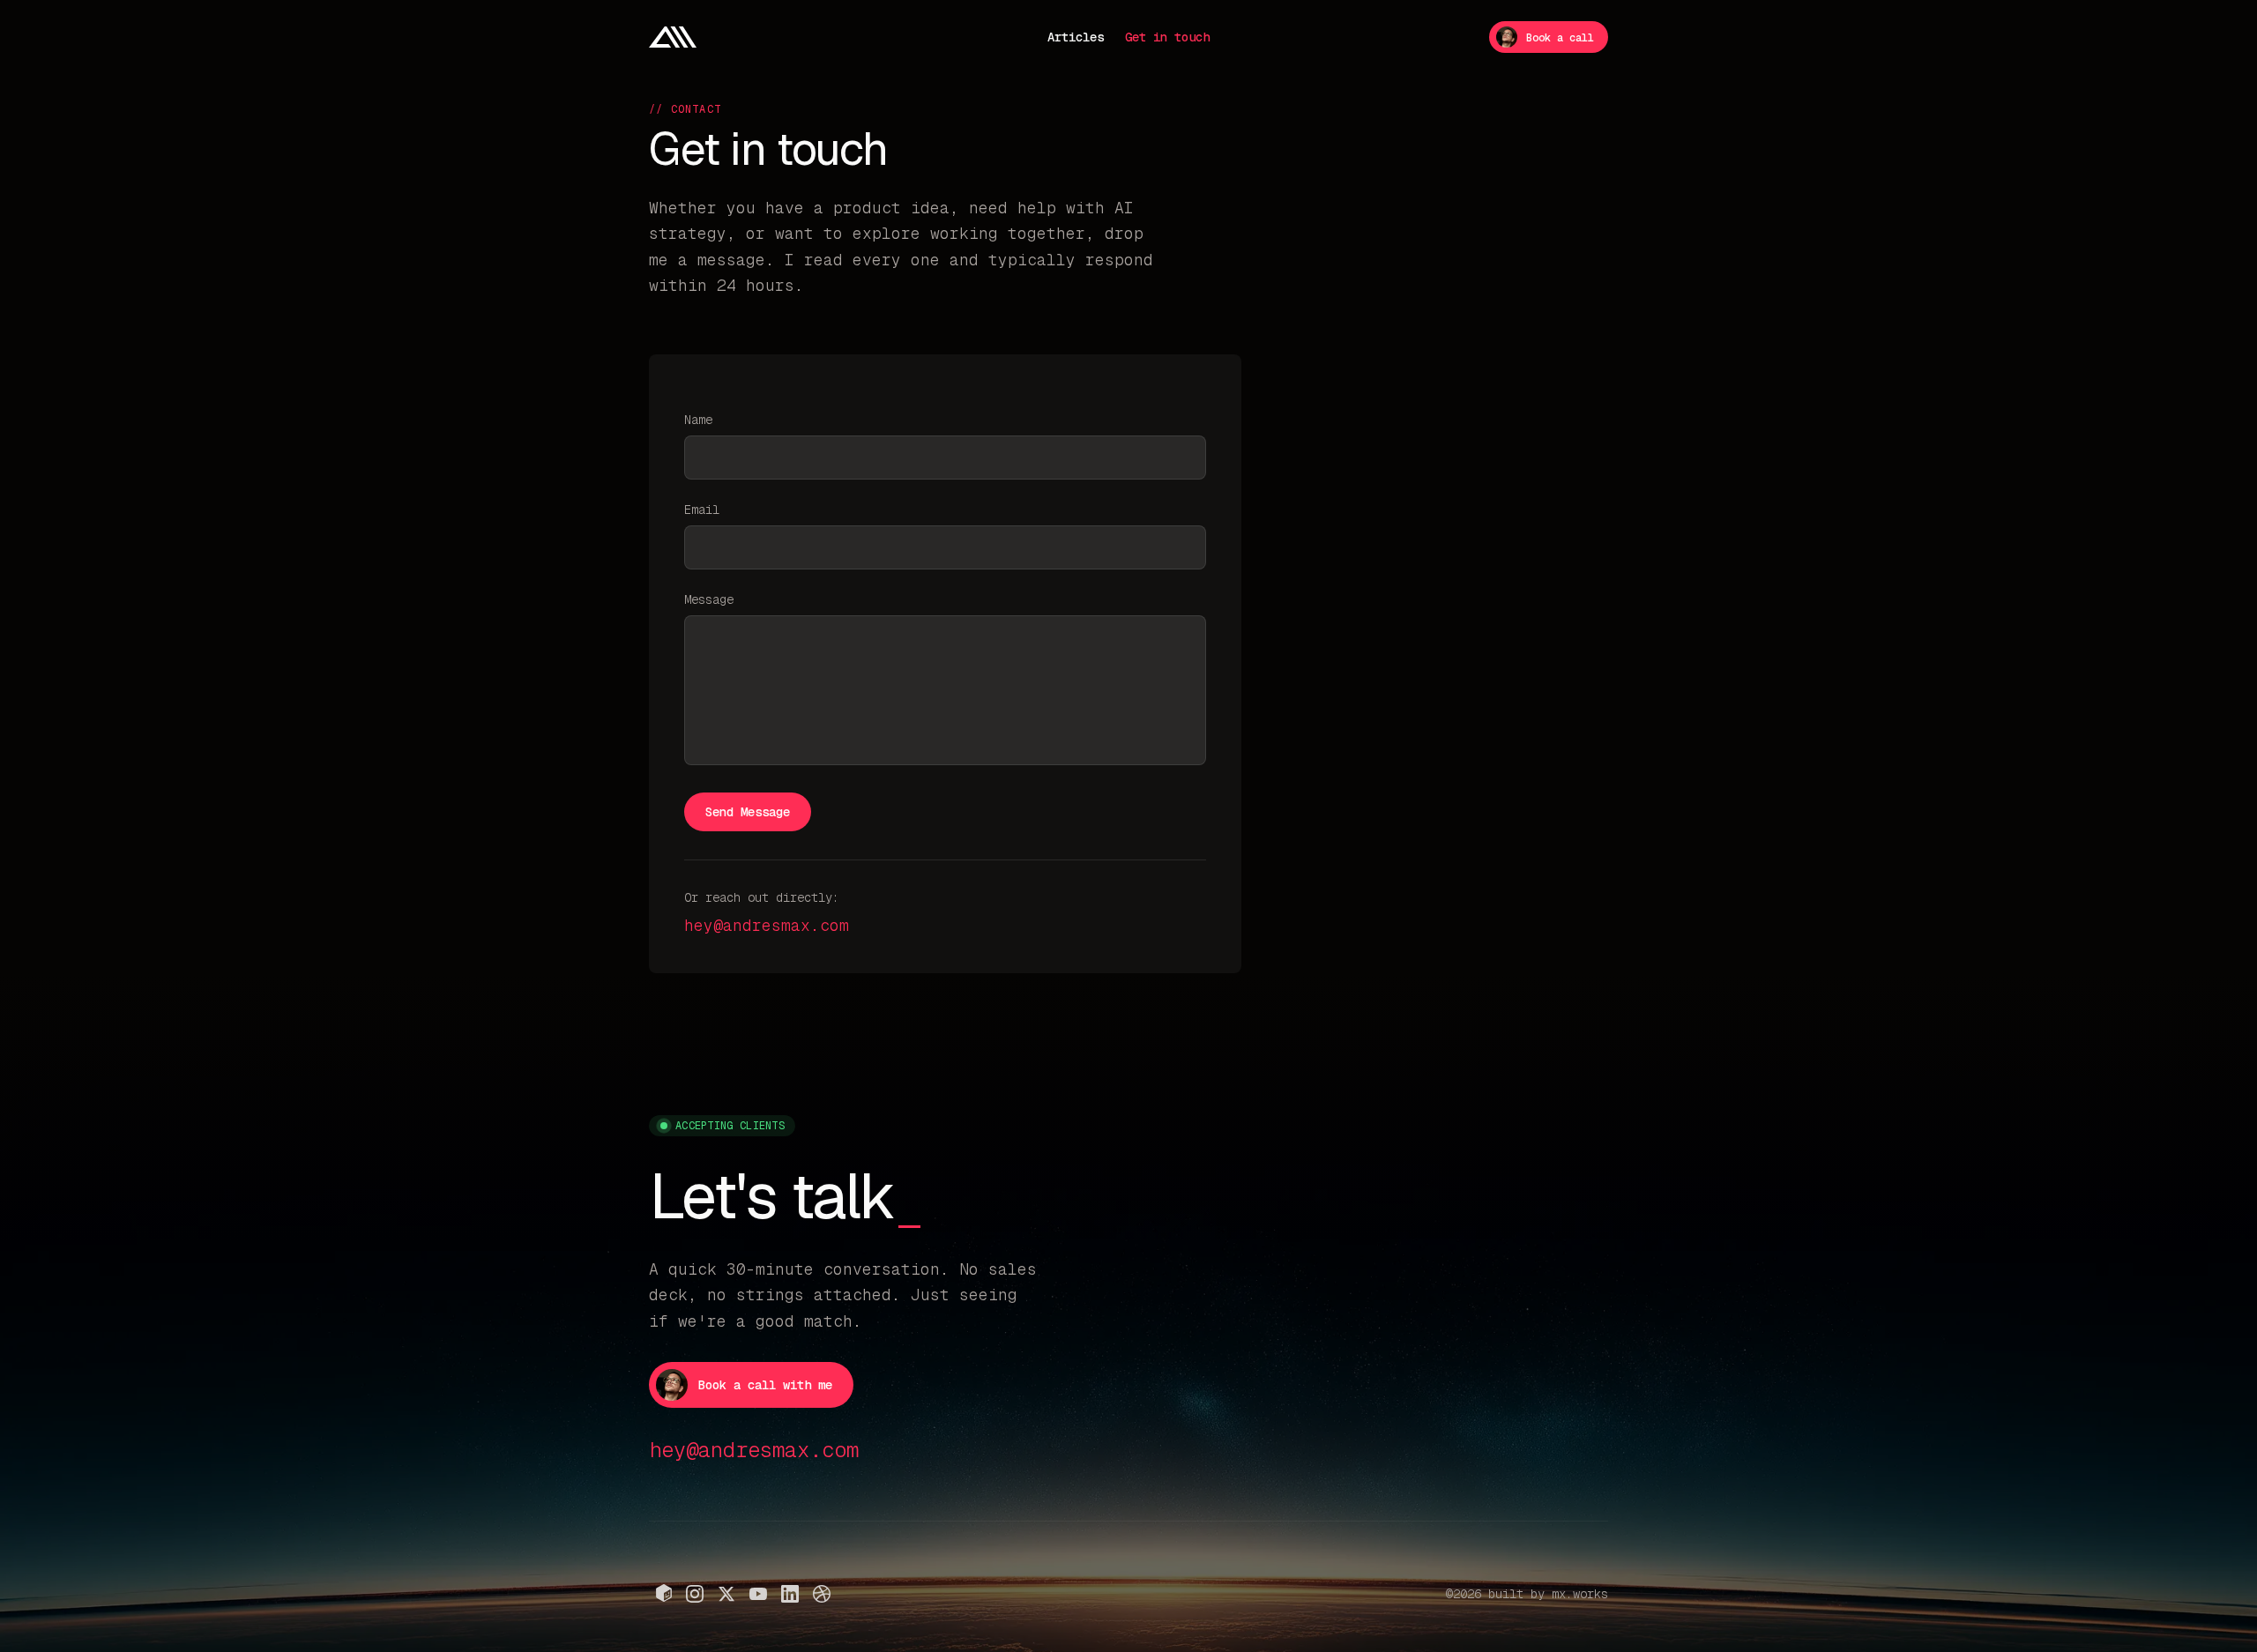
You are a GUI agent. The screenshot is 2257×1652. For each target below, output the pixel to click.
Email (702, 510)
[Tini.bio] (664, 1593)
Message (709, 599)
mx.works (1580, 1594)
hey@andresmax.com (767, 925)
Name (698, 420)
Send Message (748, 812)
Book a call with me (765, 1385)
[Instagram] (695, 1594)
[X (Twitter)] (726, 1594)
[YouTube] (758, 1594)
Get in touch (1167, 37)
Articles (1076, 37)
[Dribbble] (822, 1594)
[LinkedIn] (790, 1594)
